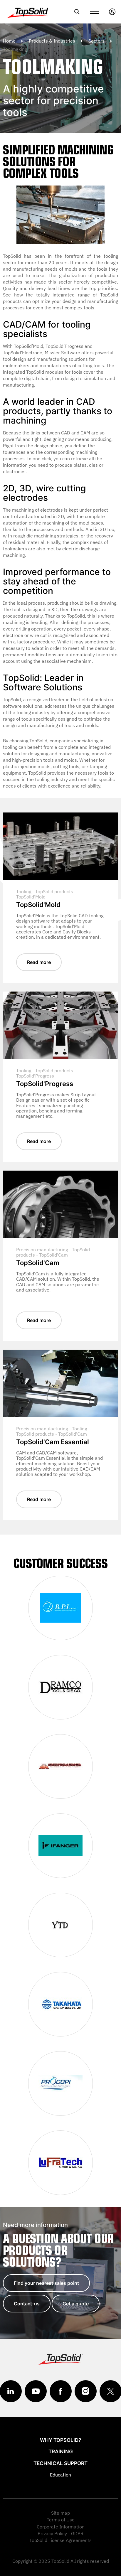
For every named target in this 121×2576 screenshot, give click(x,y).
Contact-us (27, 2304)
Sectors (96, 41)
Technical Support (60, 2463)
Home (9, 41)
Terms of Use (61, 2520)
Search (77, 12)
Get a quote (76, 2304)
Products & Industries (52, 41)
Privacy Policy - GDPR (60, 2533)
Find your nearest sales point (46, 2283)
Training (61, 2452)
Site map (60, 2513)
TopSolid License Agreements (60, 2540)
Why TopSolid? (60, 2440)
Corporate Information (61, 2527)
